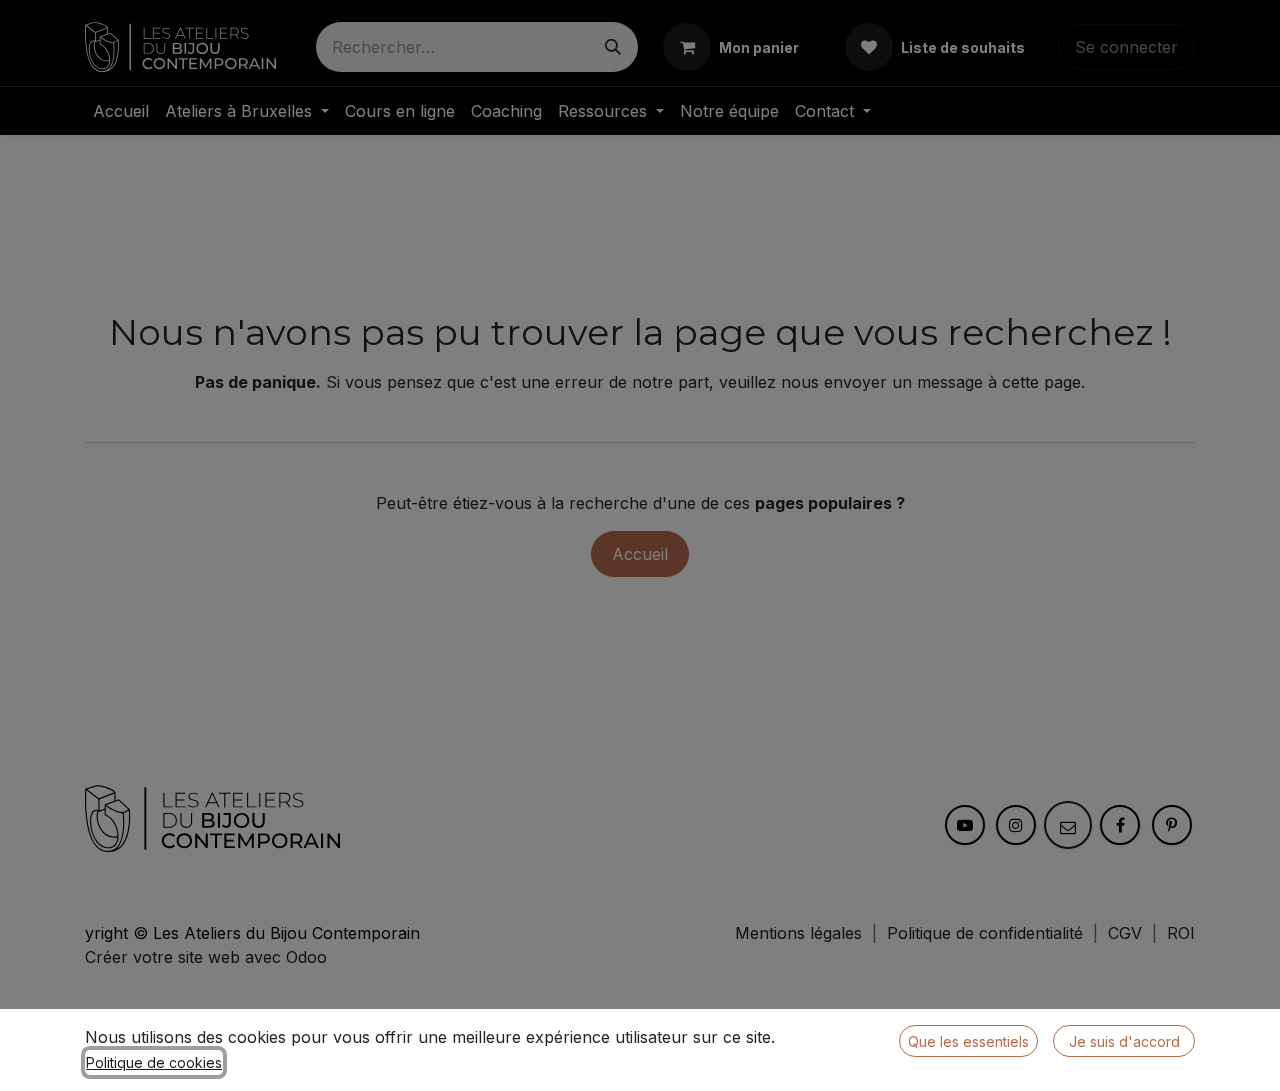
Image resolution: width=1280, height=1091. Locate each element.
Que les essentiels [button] (968, 1041)
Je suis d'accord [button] (1124, 1041)
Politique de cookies (154, 1062)
